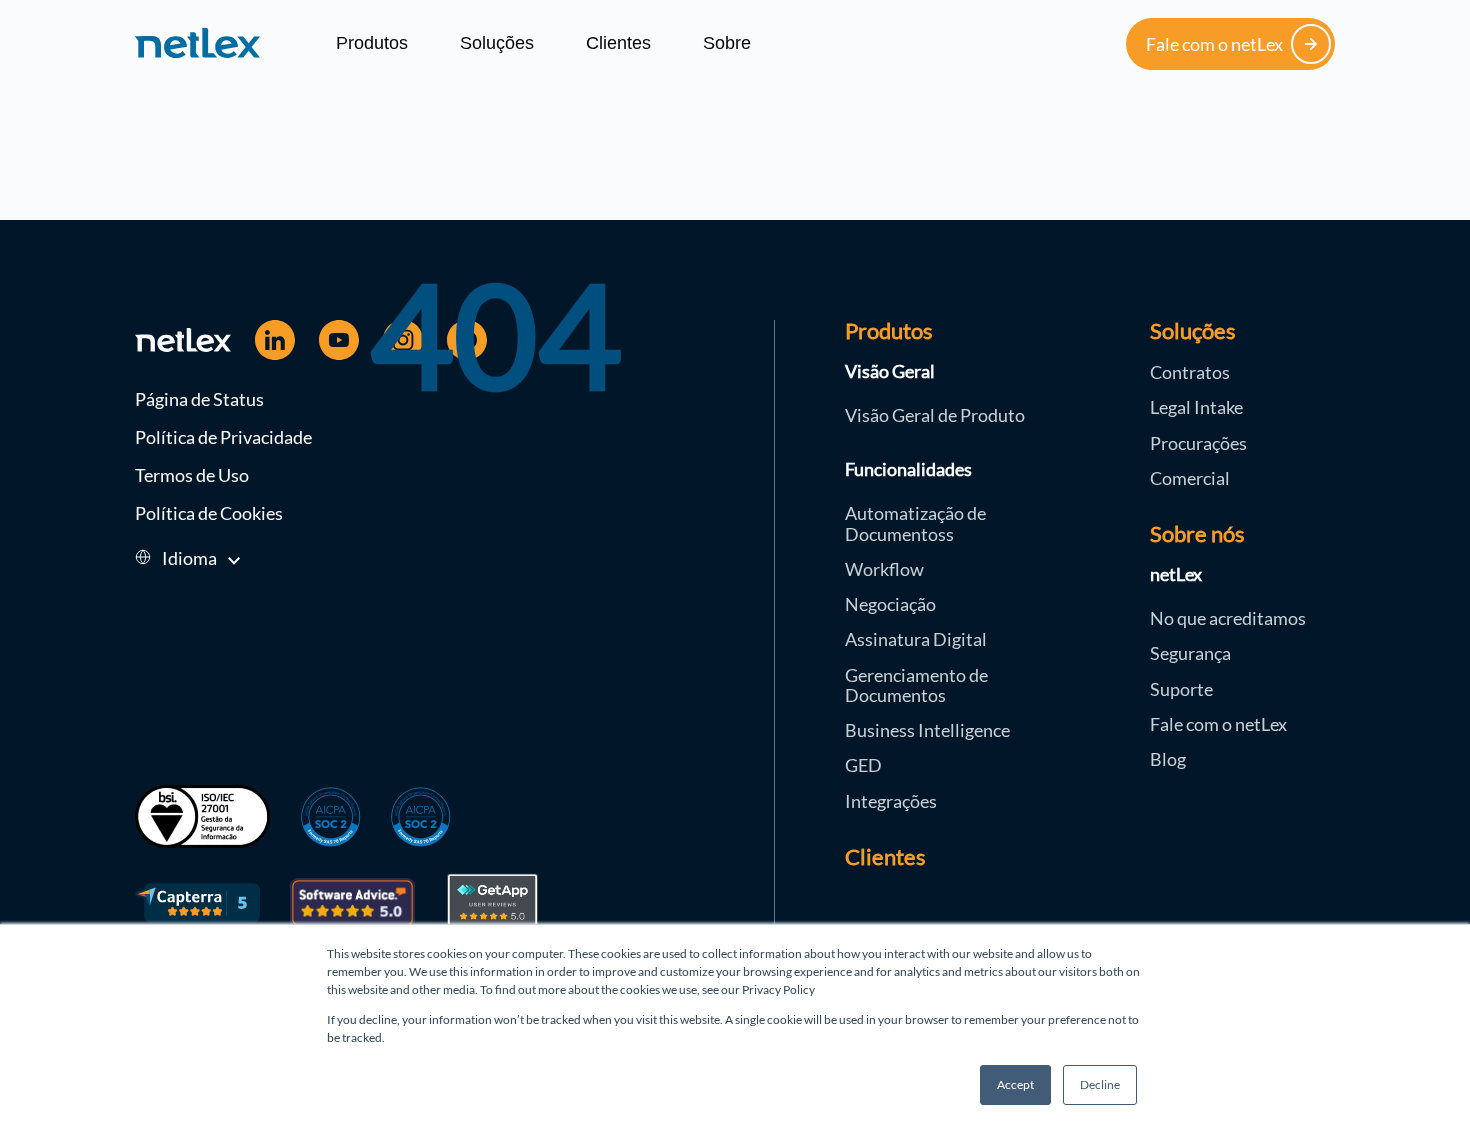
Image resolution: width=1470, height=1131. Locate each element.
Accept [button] (1015, 1084)
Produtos (372, 43)
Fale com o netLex (1214, 44)
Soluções (497, 43)
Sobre (727, 43)
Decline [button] (1100, 1084)
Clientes (618, 43)
